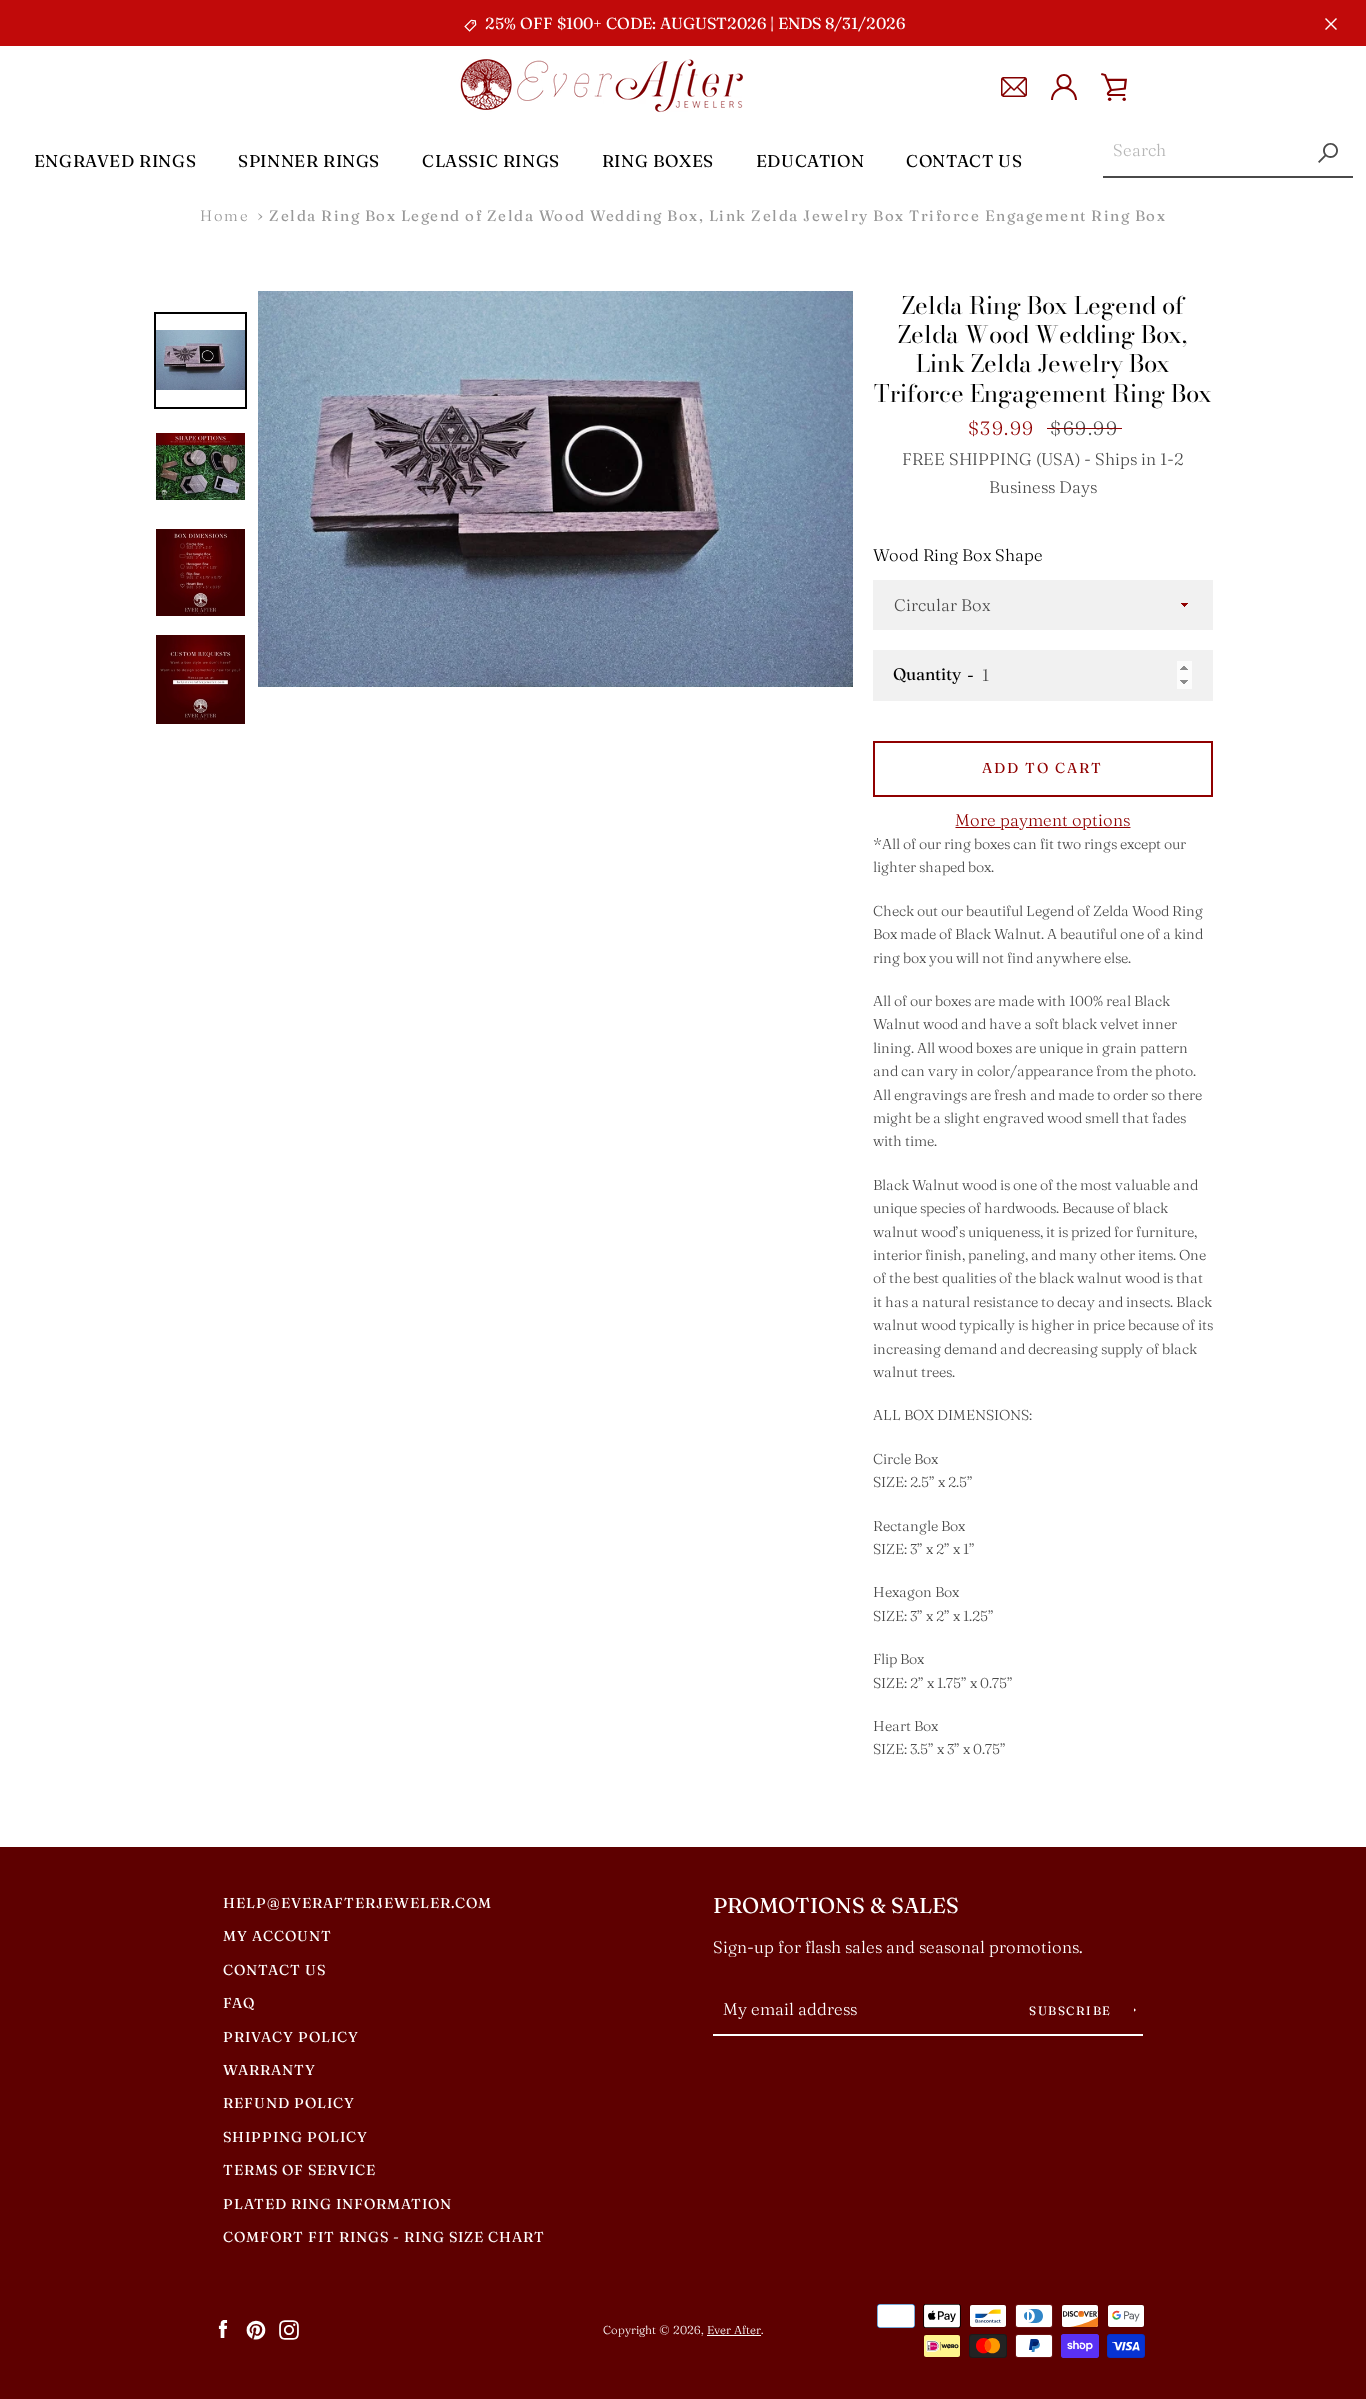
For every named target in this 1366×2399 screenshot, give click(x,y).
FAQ (239, 2003)
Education (810, 160)
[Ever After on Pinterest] (256, 2329)
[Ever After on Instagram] (289, 2329)
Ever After (734, 2330)
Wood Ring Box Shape (958, 555)
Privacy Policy (291, 2037)
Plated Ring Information (337, 2204)
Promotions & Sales (836, 1905)
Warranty (269, 2070)
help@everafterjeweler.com (357, 1903)
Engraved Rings (115, 160)
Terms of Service (299, 2170)
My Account (277, 1936)
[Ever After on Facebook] (223, 2329)
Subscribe (1072, 2010)
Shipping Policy (295, 2137)
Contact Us (964, 160)
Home (224, 215)
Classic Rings (491, 160)
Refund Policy (289, 2103)
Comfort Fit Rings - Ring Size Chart (384, 2237)
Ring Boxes (658, 160)
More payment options (1042, 820)
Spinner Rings (309, 160)
